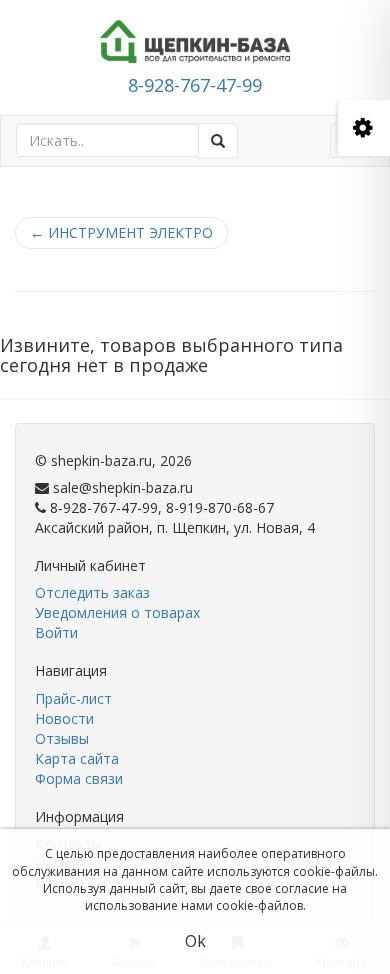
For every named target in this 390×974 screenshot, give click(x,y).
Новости (64, 718)
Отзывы (62, 738)
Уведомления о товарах (117, 612)
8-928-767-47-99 (195, 85)
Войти (56, 632)
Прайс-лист (73, 698)
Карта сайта (77, 758)
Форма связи (79, 778)
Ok (195, 941)
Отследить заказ (92, 592)
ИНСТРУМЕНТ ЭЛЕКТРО (121, 232)
